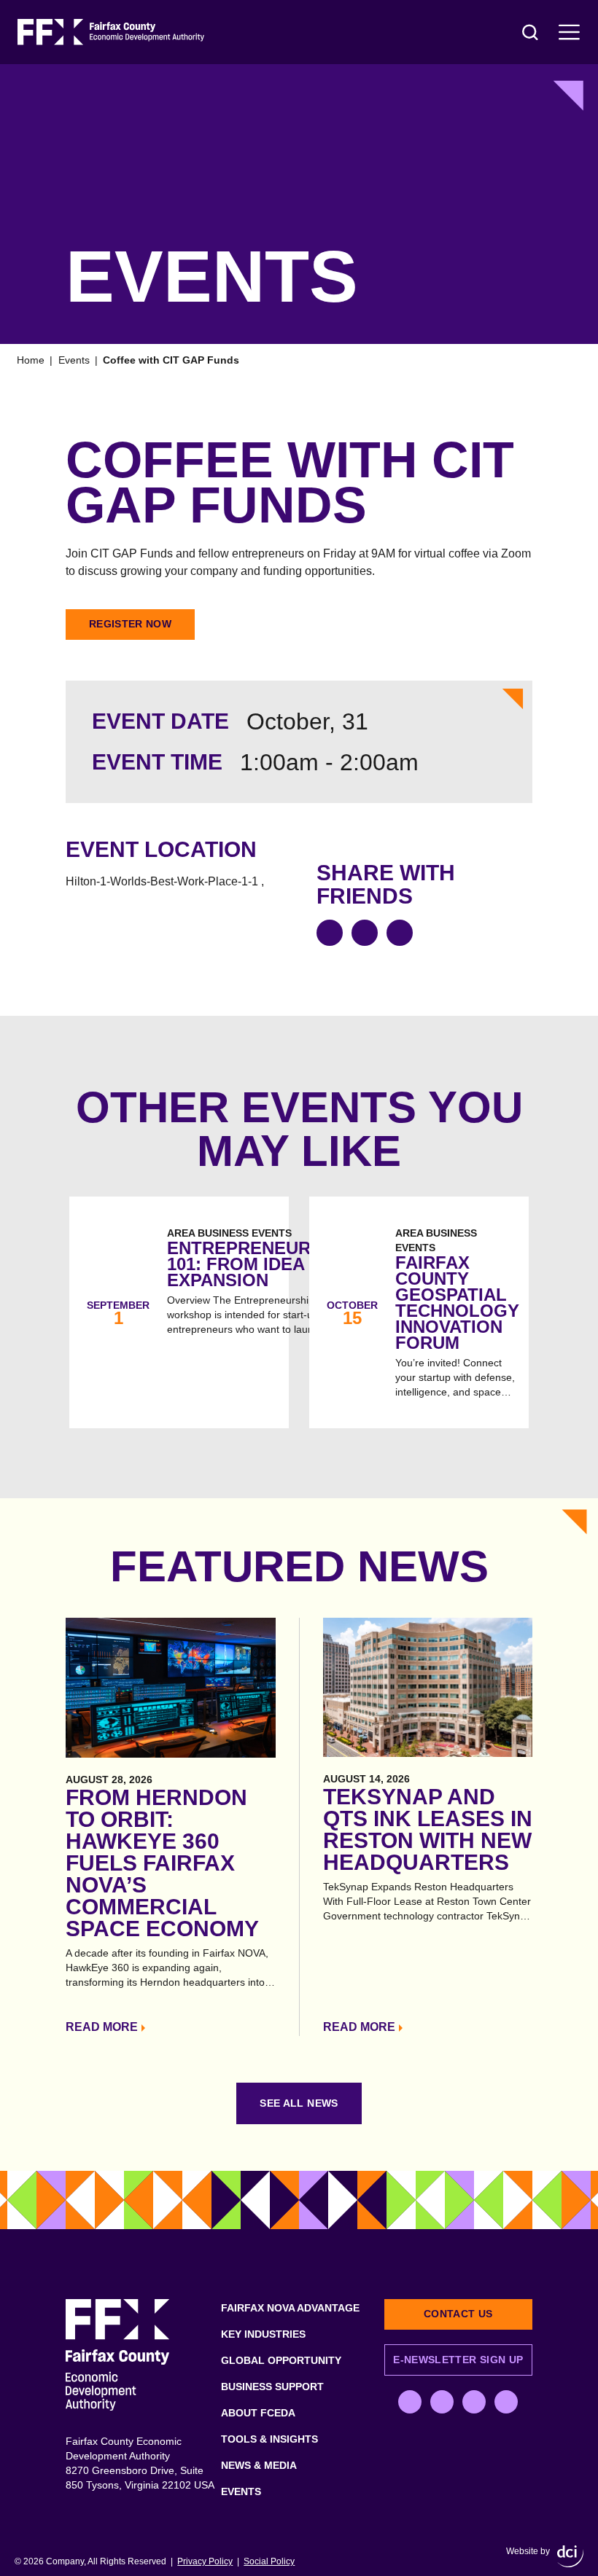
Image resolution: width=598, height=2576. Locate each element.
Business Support (272, 2387)
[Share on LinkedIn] (400, 933)
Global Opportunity (281, 2360)
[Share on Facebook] (330, 933)
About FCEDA (258, 2413)
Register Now (130, 624)
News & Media (259, 2465)
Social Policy (269, 2561)
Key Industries (263, 2334)
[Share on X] (365, 933)
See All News (299, 2103)
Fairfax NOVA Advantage (290, 2308)
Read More (102, 2027)
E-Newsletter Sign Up (458, 2360)
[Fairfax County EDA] (111, 32)
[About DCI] (570, 2556)
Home (31, 360)
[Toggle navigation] (570, 32)
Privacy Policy (205, 2561)
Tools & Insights (269, 2439)
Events (74, 360)
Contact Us (458, 2314)
